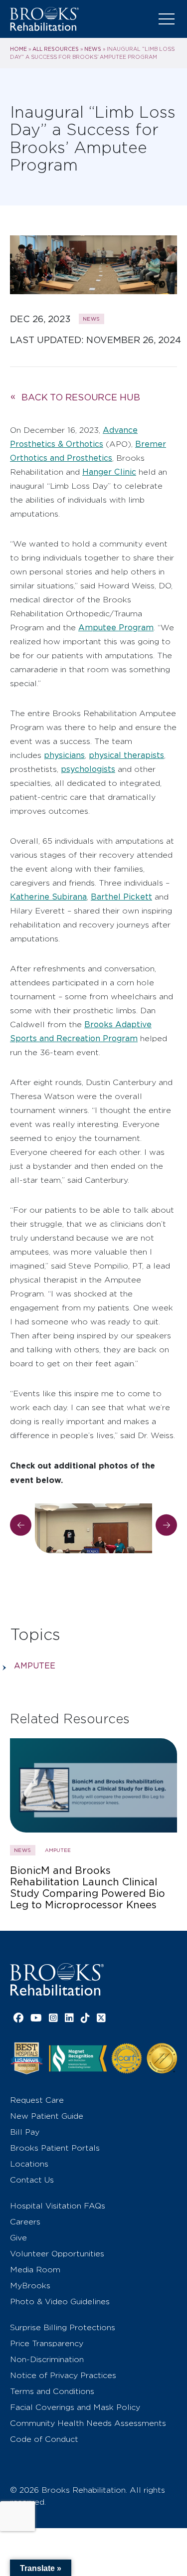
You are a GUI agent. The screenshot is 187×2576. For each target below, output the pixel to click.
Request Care (37, 2100)
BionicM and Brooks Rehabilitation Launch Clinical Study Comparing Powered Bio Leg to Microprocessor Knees (88, 1888)
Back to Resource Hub (81, 397)
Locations (29, 2164)
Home (18, 49)
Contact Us (32, 2180)
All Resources (56, 49)
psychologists (88, 769)
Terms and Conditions (52, 2391)
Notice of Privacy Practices (63, 2375)
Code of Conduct (44, 2439)
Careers (25, 2222)
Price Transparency (47, 2343)
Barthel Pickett (121, 897)
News (93, 49)
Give (18, 2238)
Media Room (35, 2270)
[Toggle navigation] (167, 19)
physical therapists (126, 755)
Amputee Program (116, 628)
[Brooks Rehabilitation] (57, 1979)
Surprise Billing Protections (63, 2327)
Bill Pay (25, 2132)
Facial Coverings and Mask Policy (75, 2407)
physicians (64, 755)
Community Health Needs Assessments (88, 2423)
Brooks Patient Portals (55, 2148)
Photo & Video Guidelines (60, 2301)
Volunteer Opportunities (57, 2254)
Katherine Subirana (48, 897)
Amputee (35, 1666)
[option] (93, 1520)
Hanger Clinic (109, 472)
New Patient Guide (47, 2116)
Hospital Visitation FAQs (58, 2206)
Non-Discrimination (47, 2359)
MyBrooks (30, 2286)
